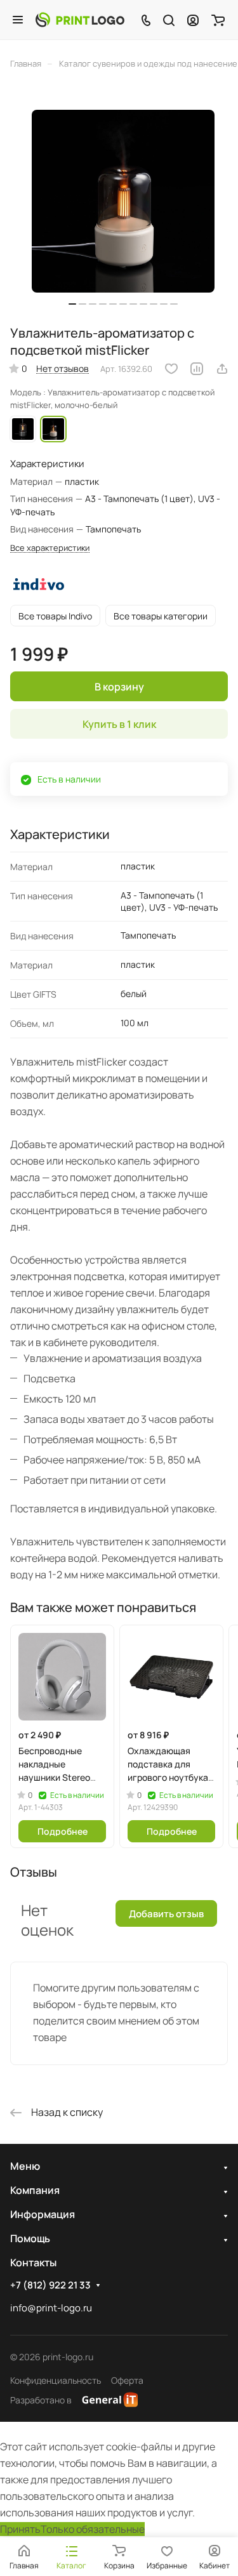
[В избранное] (171, 369)
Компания (35, 2190)
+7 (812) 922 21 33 (50, 2285)
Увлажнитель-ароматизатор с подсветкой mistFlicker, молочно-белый (53, 429)
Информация (43, 2214)
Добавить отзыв (166, 1914)
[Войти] (193, 20)
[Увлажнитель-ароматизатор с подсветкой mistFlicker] (123, 201)
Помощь (30, 2238)
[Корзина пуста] (218, 20)
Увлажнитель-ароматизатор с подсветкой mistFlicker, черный (23, 429)
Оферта (127, 2380)
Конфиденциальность (56, 2380)
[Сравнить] (197, 369)
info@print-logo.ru (51, 2308)
